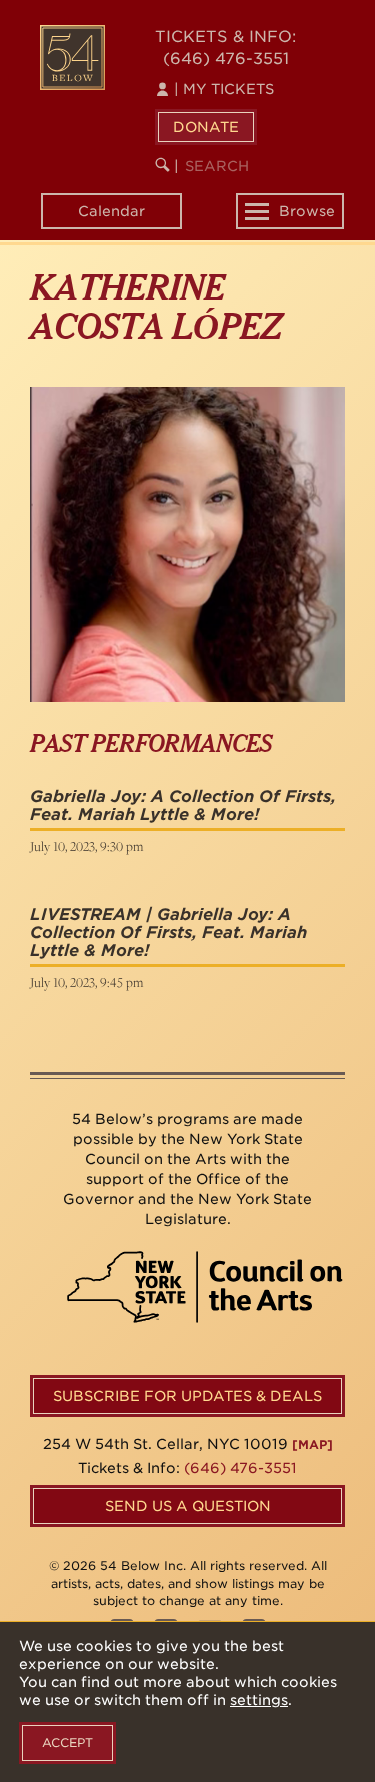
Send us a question (188, 1506)
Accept (67, 1742)
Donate (206, 127)
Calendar (111, 211)
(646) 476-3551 (226, 58)
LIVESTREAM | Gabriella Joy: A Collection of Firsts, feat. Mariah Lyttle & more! (168, 932)
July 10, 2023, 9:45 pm (86, 982)
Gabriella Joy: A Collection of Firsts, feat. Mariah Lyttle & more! (183, 805)
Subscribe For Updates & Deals (187, 1396)
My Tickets (224, 89)
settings (259, 1700)
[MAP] (312, 1444)
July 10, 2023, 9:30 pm (86, 846)
